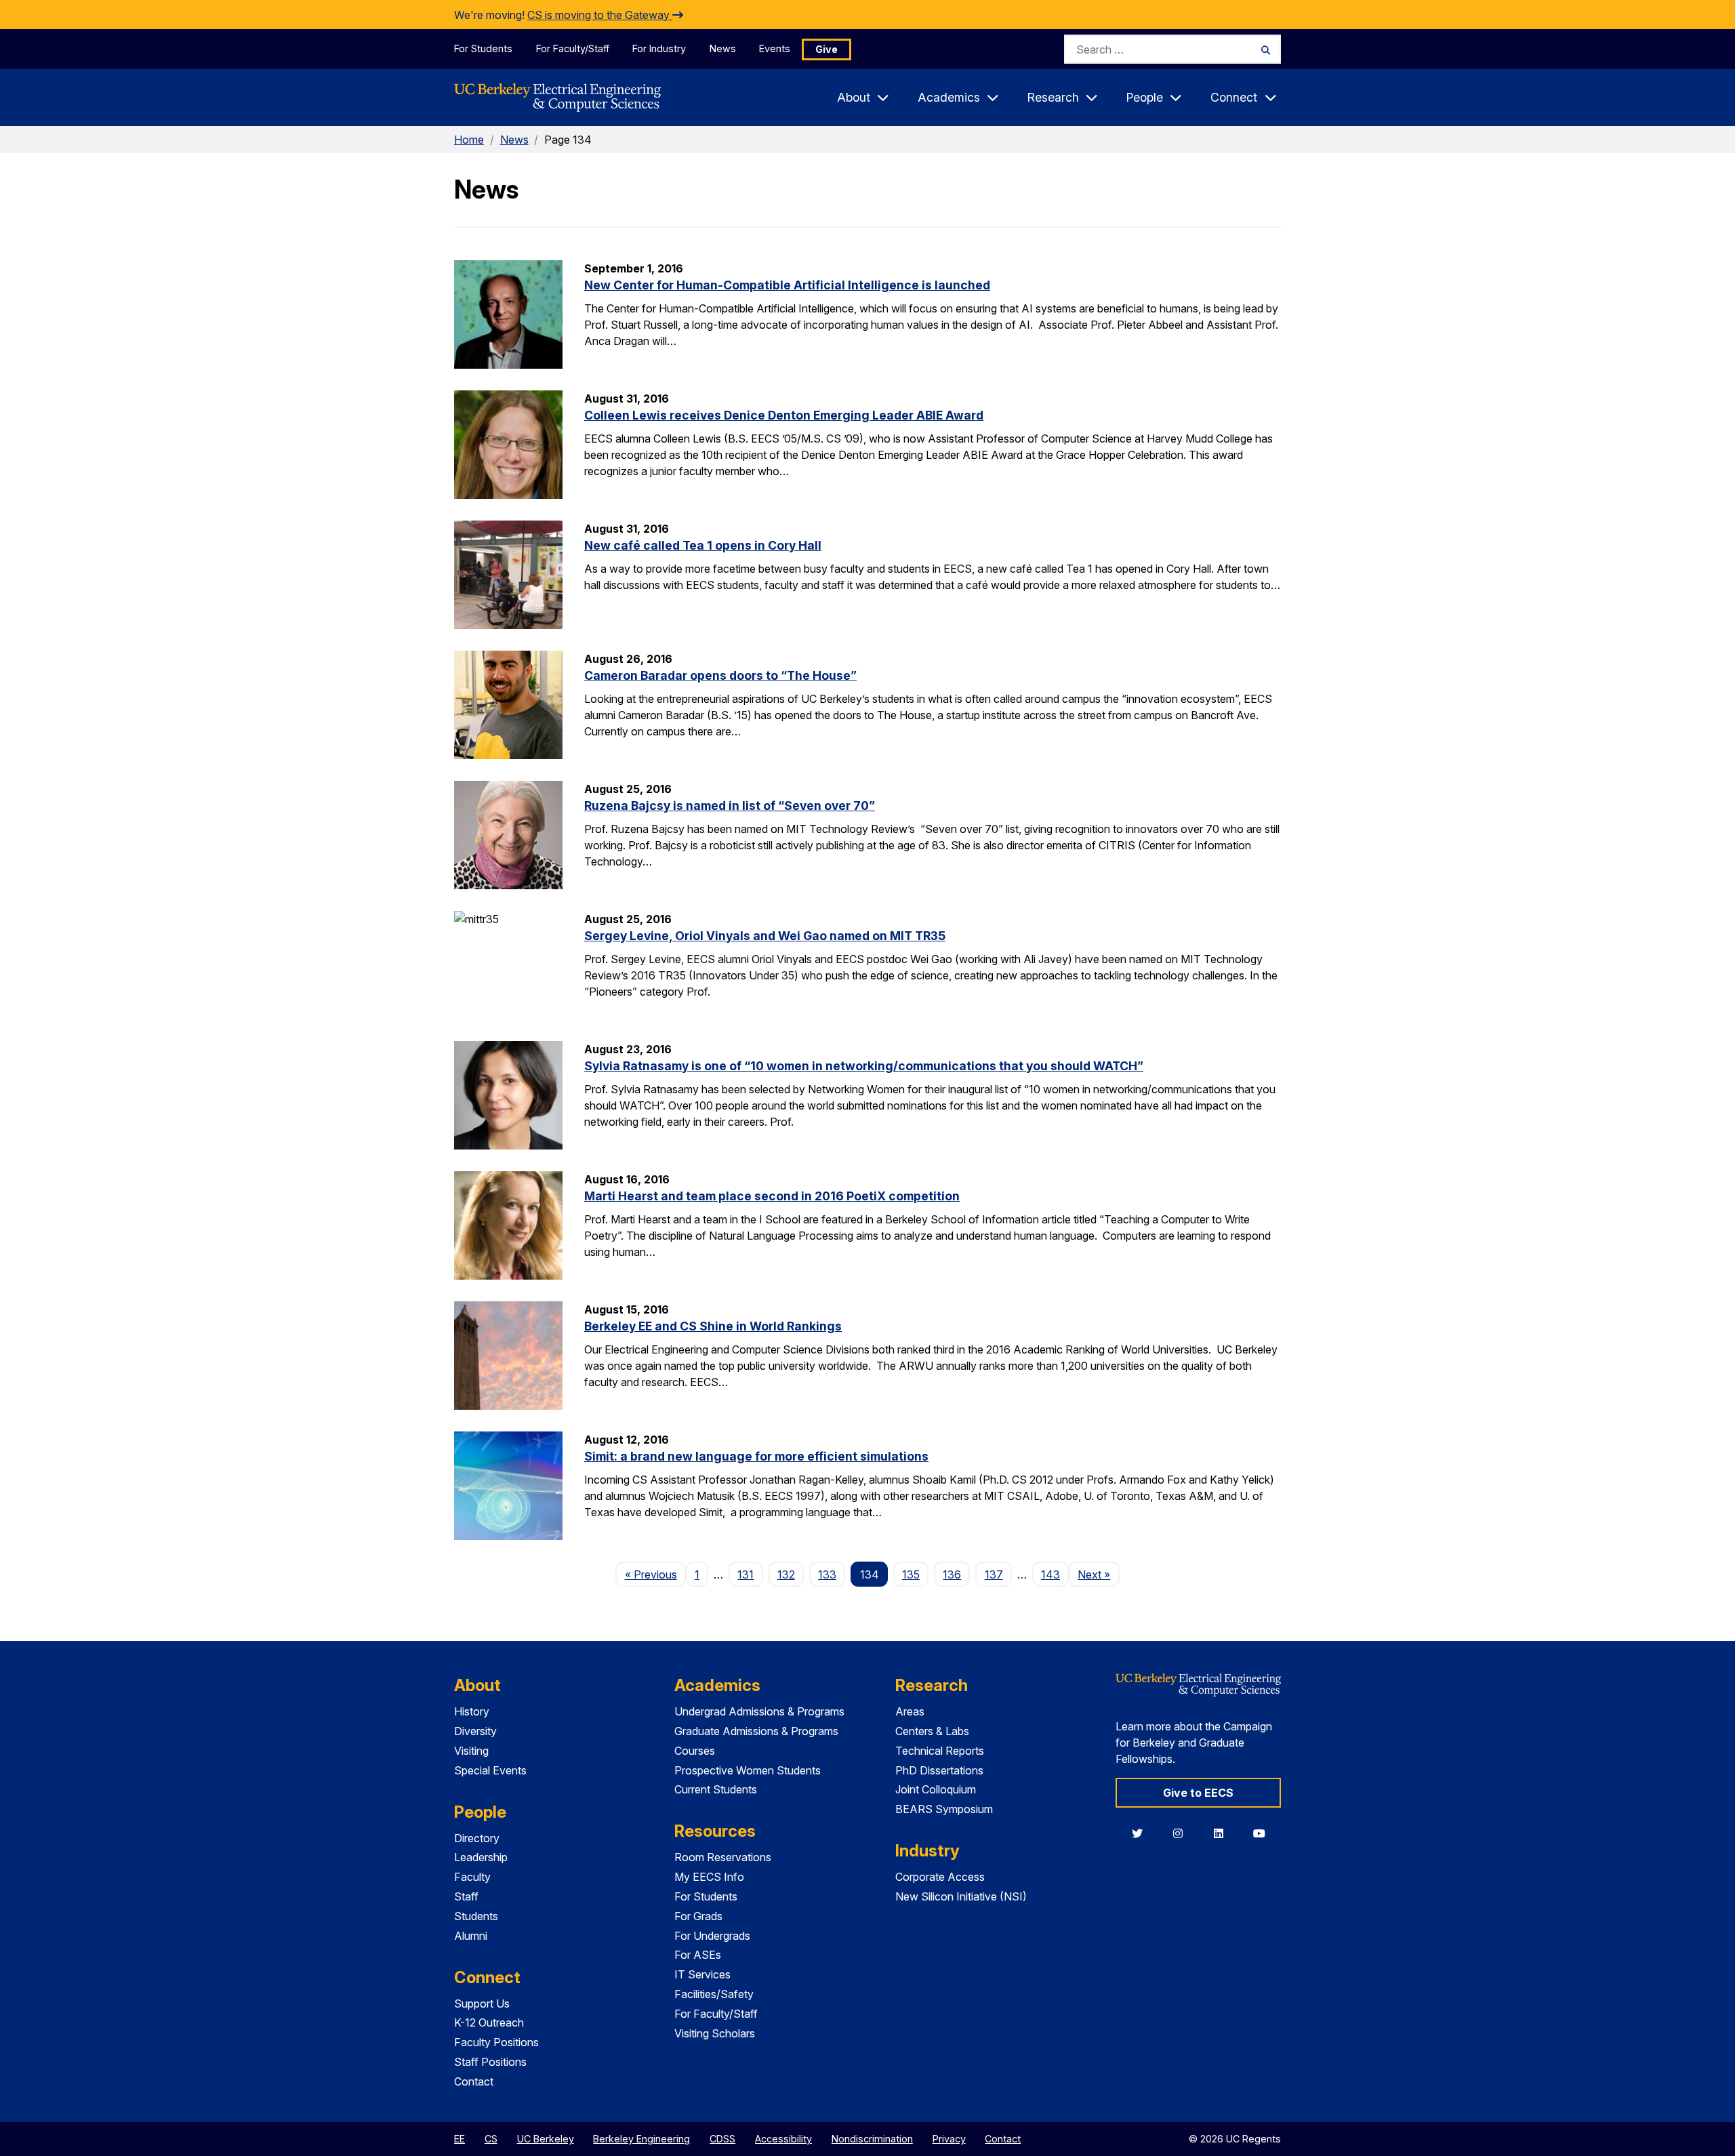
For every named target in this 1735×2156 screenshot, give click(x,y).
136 (952, 1574)
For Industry (659, 48)
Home (469, 140)
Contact (474, 2081)
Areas (910, 1711)
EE (460, 2139)
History (472, 1711)
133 (827, 1574)
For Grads (698, 1916)
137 (994, 1574)
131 (746, 1574)
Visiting (471, 1751)
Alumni (471, 1936)
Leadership (481, 1857)
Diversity (475, 1731)
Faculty (472, 1877)
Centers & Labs (932, 1731)
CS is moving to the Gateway (600, 15)
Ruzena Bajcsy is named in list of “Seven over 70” (730, 806)
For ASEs (698, 1955)
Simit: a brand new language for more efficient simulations (756, 1456)
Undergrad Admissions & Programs (759, 1711)
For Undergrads (712, 1936)
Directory (477, 1838)
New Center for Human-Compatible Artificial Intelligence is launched (787, 285)
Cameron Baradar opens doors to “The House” (720, 675)
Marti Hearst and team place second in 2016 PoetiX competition (772, 1196)
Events (775, 48)
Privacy (949, 2139)
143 (1050, 1574)
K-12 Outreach (489, 2022)
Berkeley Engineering (641, 2139)
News (723, 48)
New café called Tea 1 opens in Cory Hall (703, 545)
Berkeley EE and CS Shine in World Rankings (713, 1326)
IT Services (702, 1974)
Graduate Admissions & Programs (756, 1731)
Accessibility (783, 2139)
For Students (483, 48)
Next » (1098, 1574)
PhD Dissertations (939, 1770)
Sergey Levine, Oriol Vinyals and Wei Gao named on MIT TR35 (765, 936)
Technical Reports (940, 1751)
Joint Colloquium (936, 1789)
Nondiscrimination (872, 2139)
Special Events (490, 1770)
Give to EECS (1198, 1793)
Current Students (716, 1789)
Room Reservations (723, 1857)
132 (786, 1574)
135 (911, 1574)
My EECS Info (709, 1877)
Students (476, 1916)
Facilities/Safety (714, 1994)
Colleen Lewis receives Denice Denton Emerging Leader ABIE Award (784, 415)
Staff (466, 1896)
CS (491, 2139)
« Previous (655, 1574)
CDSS (722, 2139)
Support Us (482, 2004)
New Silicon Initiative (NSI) (961, 1896)
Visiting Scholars (715, 2033)
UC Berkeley (546, 2139)
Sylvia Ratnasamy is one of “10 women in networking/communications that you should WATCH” (864, 1066)
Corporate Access (940, 1877)
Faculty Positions (496, 2042)
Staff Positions (490, 2062)
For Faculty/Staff (573, 48)
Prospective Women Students (748, 1770)
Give (826, 49)
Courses (695, 1751)
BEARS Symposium (944, 1809)
